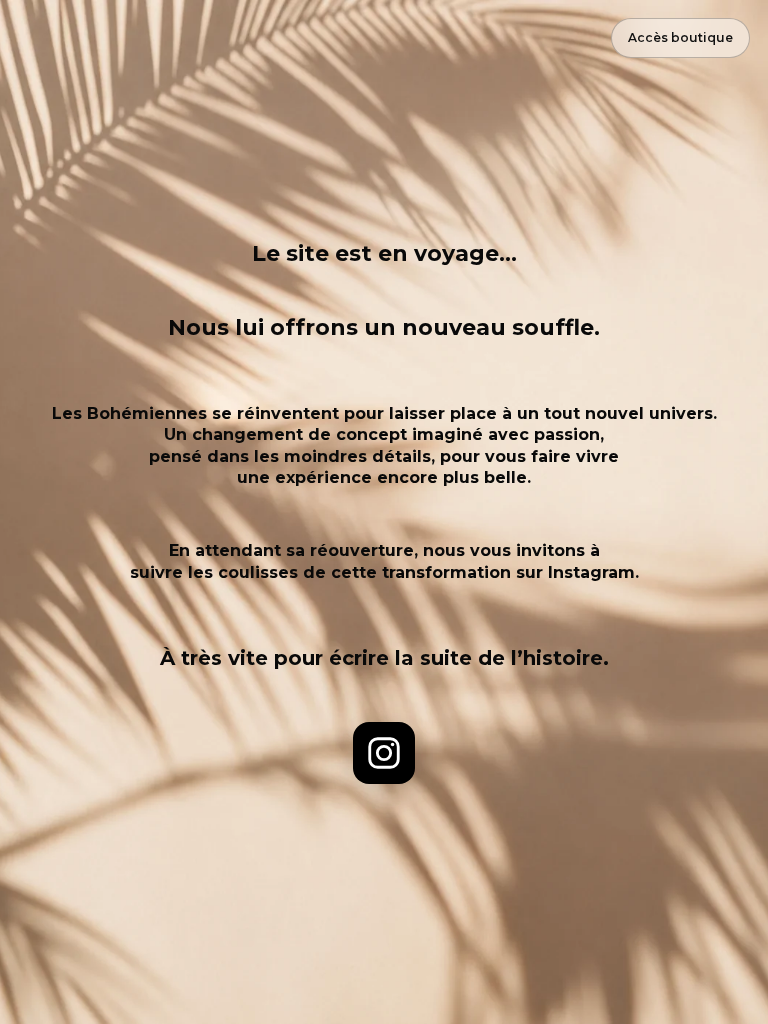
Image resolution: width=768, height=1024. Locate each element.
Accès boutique (680, 37)
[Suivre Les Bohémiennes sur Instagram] (384, 753)
